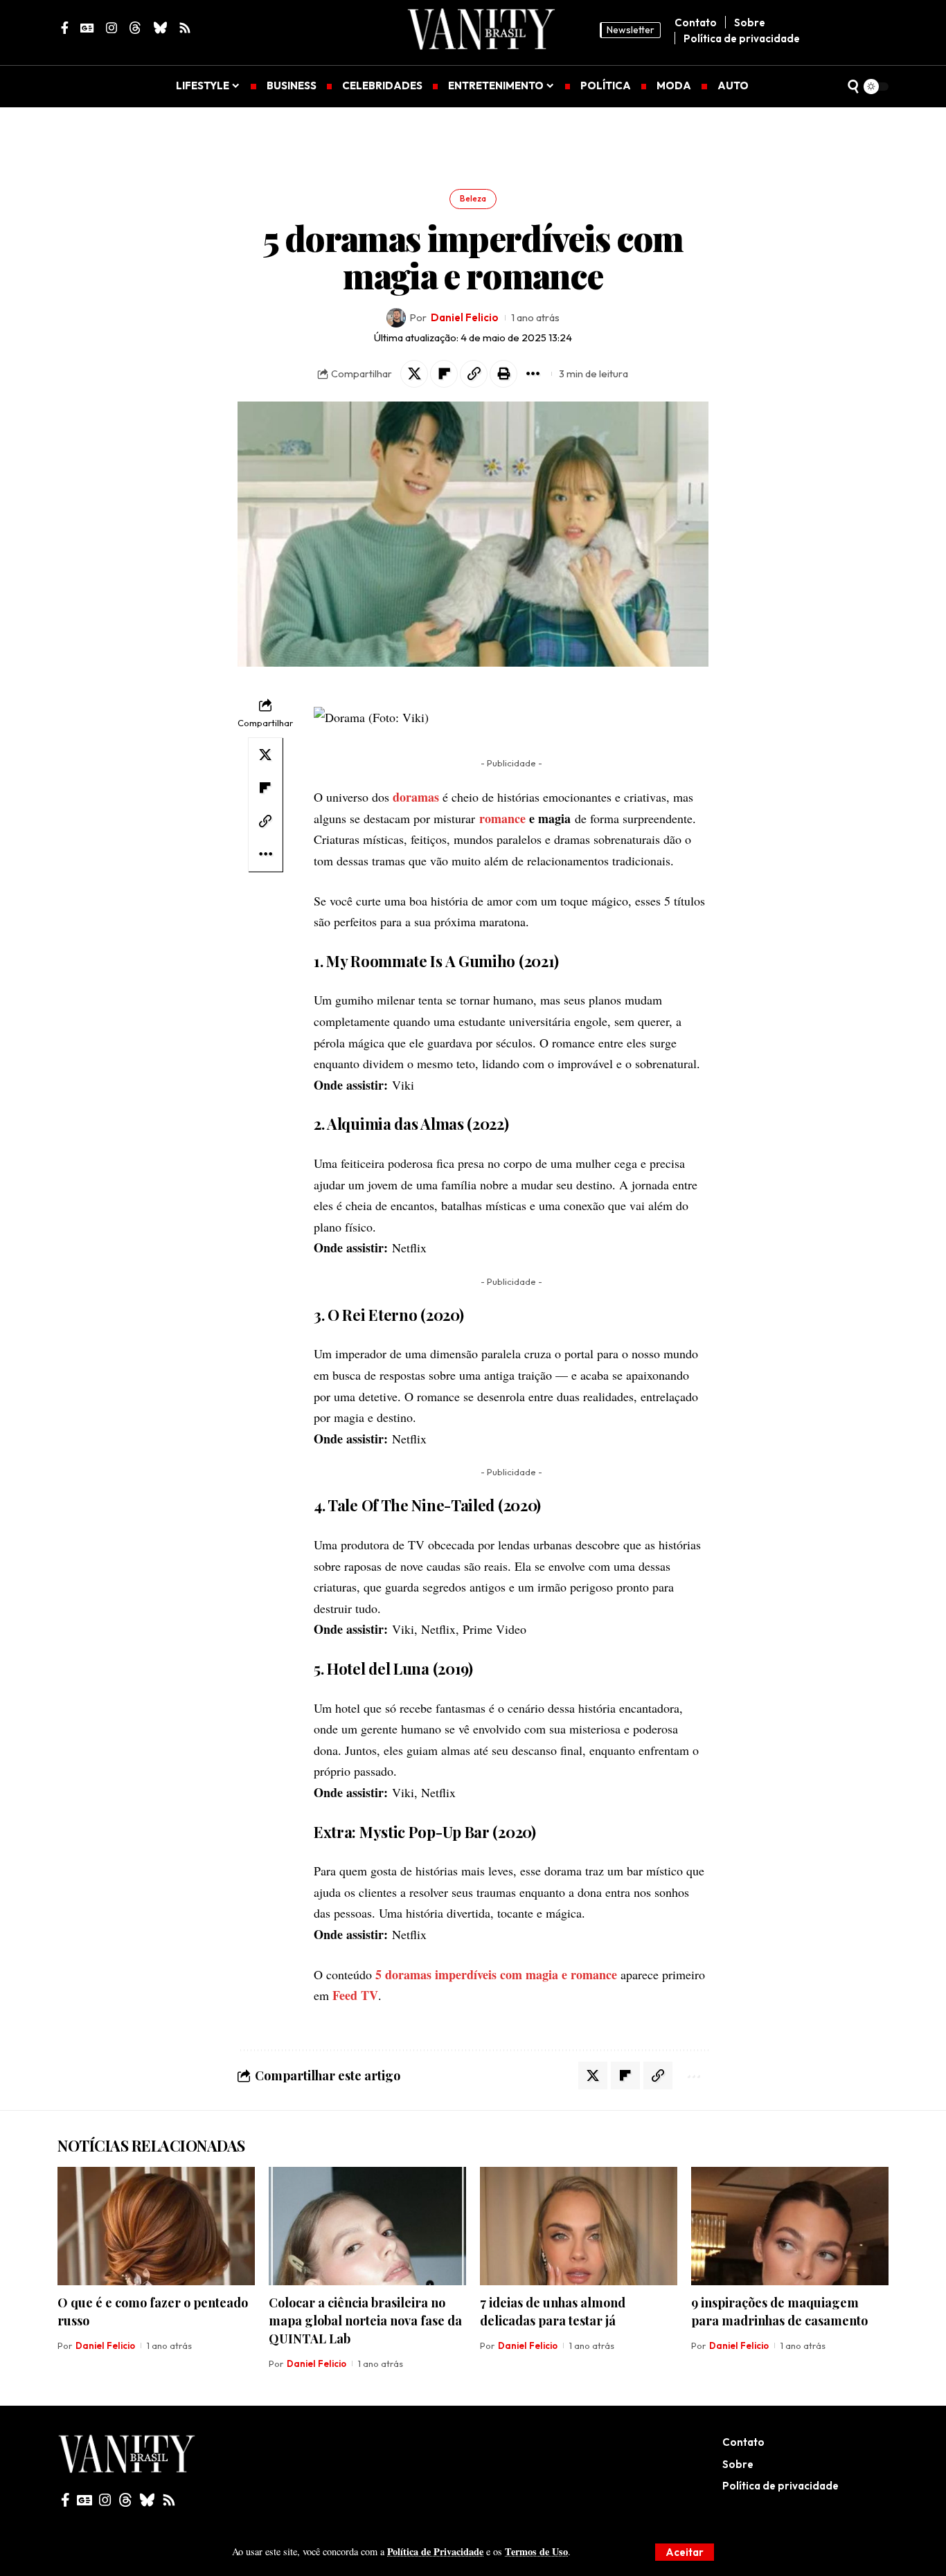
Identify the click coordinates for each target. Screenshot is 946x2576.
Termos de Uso (536, 2551)
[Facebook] (65, 2500)
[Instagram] (105, 2500)
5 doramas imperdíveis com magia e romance (496, 1974)
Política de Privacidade (435, 2551)
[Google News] (84, 2500)
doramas (416, 797)
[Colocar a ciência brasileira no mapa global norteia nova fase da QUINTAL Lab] (367, 2226)
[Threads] (125, 2500)
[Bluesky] (147, 2500)
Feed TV (355, 1995)
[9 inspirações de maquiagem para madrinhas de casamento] (790, 2226)
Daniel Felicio (465, 317)
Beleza (473, 198)
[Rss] (169, 2500)
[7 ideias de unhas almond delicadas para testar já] (579, 2226)
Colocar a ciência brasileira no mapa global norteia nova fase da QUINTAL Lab (365, 2321)
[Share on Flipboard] (444, 374)
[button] (685, 2552)
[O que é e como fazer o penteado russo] (156, 2226)
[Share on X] (414, 374)
